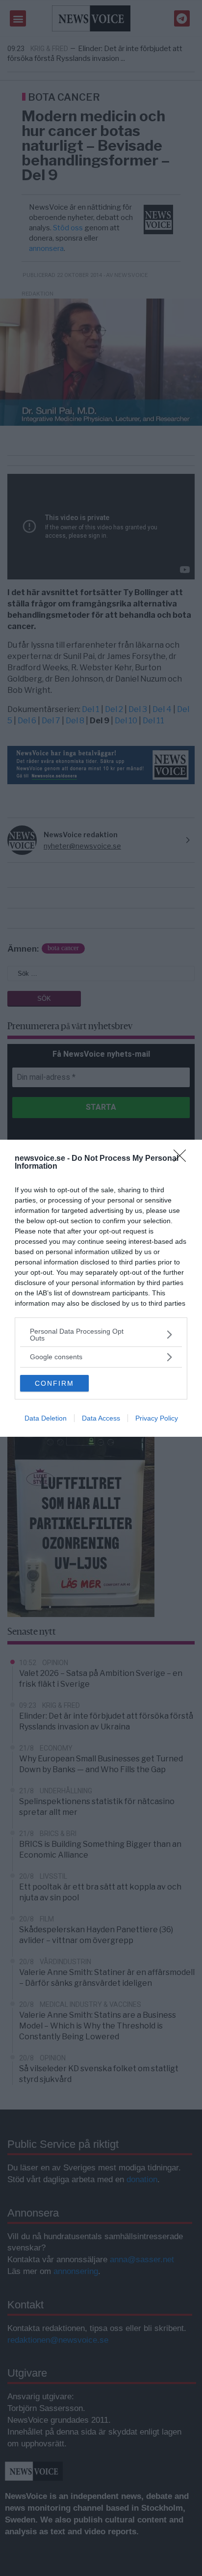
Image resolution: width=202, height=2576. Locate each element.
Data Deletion (46, 1418)
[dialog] (101, 1288)
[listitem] (101, 1335)
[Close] (183, 1159)
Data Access (101, 1418)
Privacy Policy (157, 1418)
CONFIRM (54, 1383)
